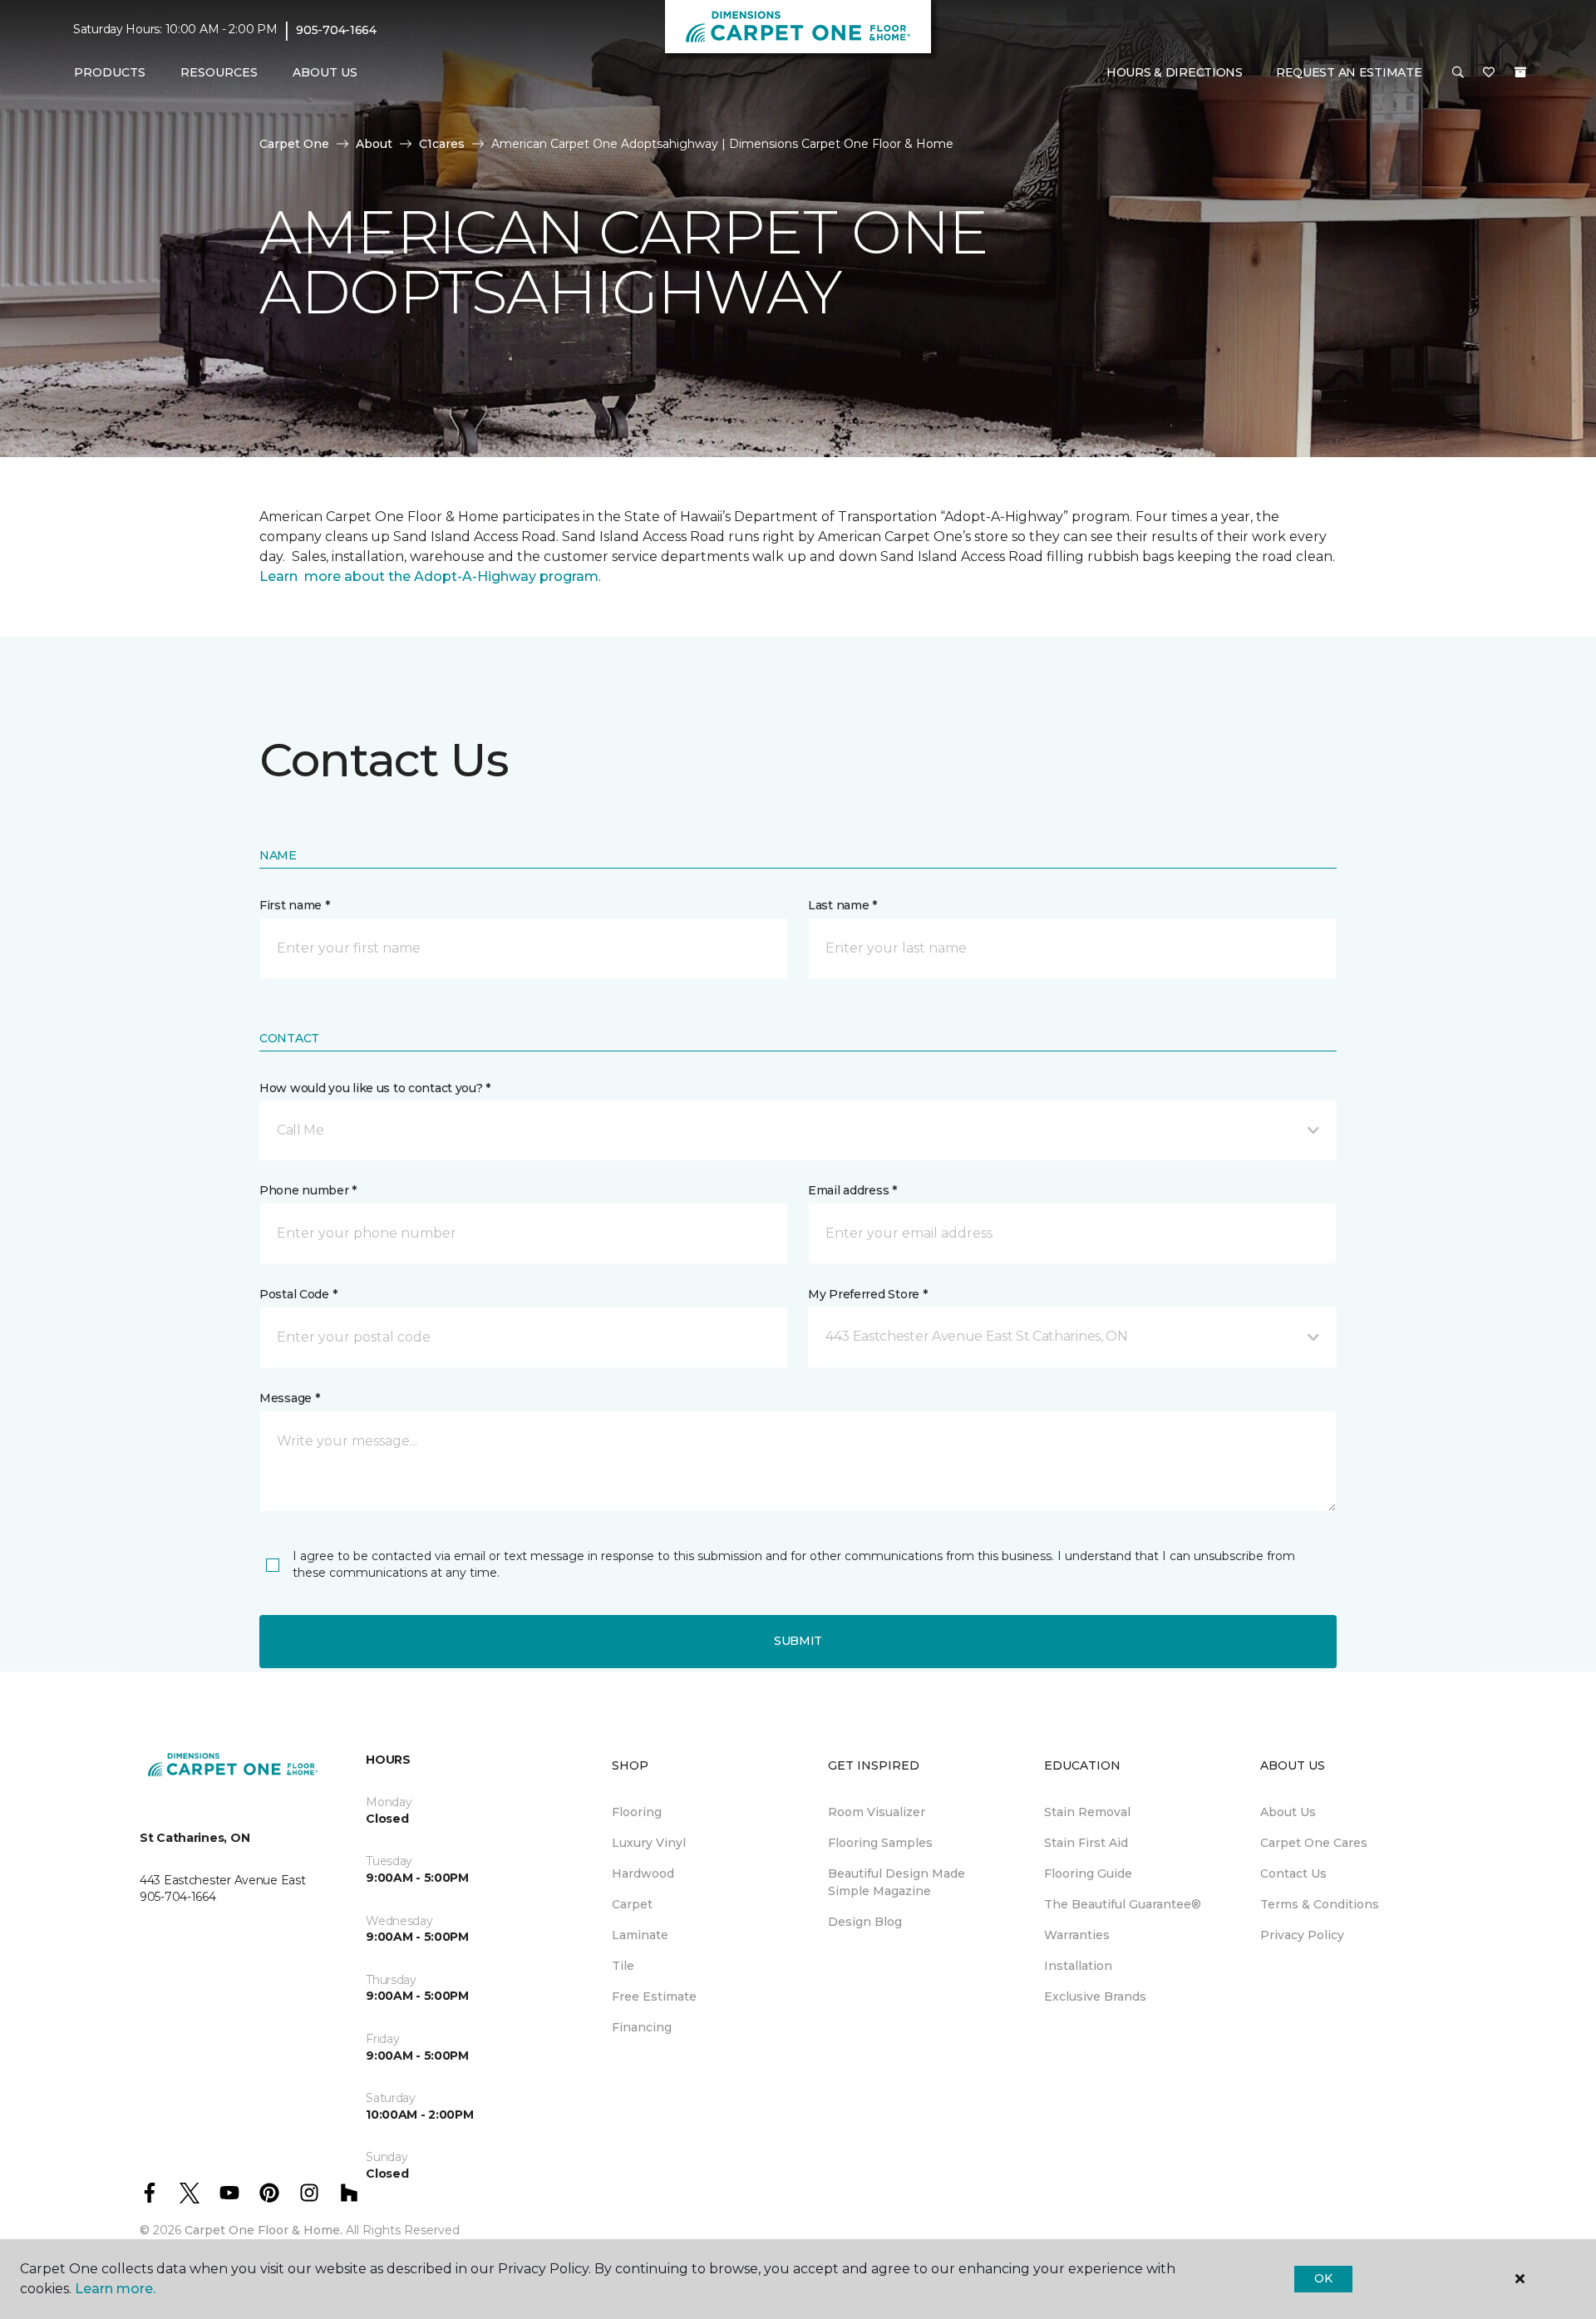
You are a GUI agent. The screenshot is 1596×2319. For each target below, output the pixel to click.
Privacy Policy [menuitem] (1302, 1935)
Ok (1323, 2278)
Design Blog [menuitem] (865, 1922)
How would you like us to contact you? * (375, 1088)
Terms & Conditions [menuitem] (1320, 1904)
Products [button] (110, 72)
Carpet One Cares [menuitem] (1314, 1843)
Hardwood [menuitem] (643, 1873)
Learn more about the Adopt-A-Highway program (429, 576)
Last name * (842, 905)
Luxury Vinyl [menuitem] (649, 1843)
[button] (1458, 73)
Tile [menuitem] (623, 1966)
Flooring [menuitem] (637, 1812)
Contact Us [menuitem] (1293, 1873)
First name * (295, 905)
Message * (289, 1398)
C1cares (442, 144)
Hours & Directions (1175, 72)
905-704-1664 (336, 30)
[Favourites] (1489, 73)
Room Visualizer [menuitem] (877, 1812)
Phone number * (308, 1190)
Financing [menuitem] (642, 2027)
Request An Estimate (1349, 72)
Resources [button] (219, 72)
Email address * (852, 1190)
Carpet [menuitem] (632, 1904)
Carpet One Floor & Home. (264, 2230)
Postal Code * (298, 1294)
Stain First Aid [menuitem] (1086, 1843)
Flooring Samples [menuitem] (880, 1843)
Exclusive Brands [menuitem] (1095, 1997)
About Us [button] (325, 72)
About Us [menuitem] (1288, 1812)
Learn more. (115, 2289)
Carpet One (294, 144)
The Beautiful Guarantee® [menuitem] (1123, 1904)
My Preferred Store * (867, 1294)
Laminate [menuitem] (640, 1935)
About (374, 144)
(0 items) (1520, 72)
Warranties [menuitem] (1077, 1935)
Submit (798, 1641)
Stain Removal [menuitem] (1087, 1812)
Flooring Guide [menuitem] (1088, 1873)
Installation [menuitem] (1078, 1966)
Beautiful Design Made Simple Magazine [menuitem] (897, 1882)
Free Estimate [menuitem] (654, 1997)
